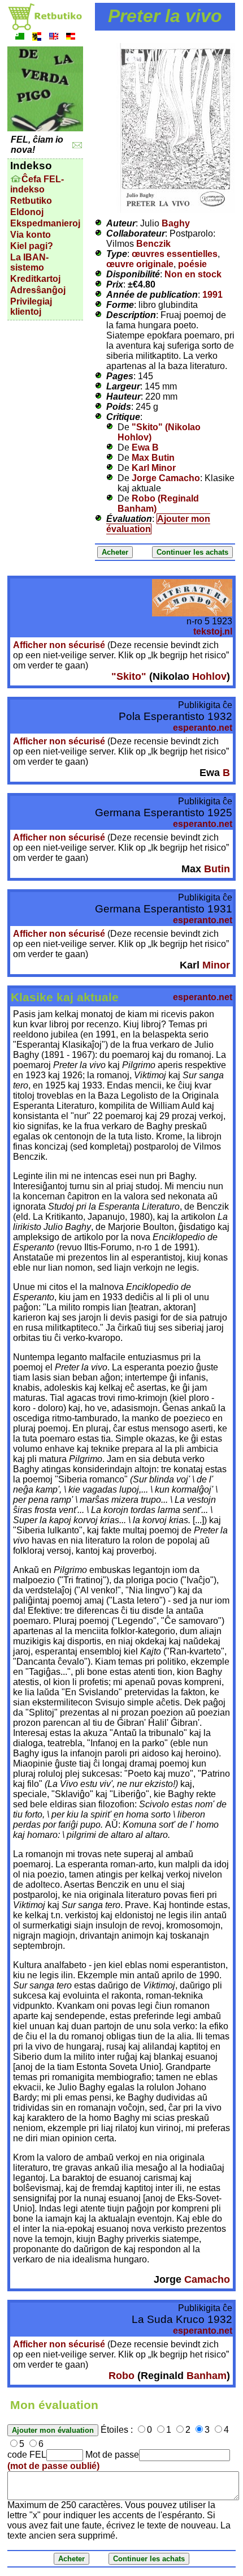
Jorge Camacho (166, 478)
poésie (192, 264)
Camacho (207, 2279)
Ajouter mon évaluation (158, 524)
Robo (121, 2376)
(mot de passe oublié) (53, 2466)
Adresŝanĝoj (38, 290)
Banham (207, 2376)
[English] (54, 38)
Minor (216, 965)
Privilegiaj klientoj (31, 307)
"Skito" (129, 676)
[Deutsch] (71, 38)
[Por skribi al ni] (77, 145)
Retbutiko (31, 201)
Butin (217, 869)
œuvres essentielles (175, 254)
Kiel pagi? (32, 246)
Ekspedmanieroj (45, 223)
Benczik (153, 244)
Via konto (31, 235)
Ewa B (145, 447)
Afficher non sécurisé (59, 645)
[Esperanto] (20, 38)
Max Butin (153, 458)
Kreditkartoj (35, 279)
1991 (212, 295)
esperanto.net (203, 728)
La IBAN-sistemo (29, 262)
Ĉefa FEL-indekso (37, 184)
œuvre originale (140, 264)
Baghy (176, 223)
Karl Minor (154, 468)
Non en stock (193, 274)
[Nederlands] (37, 38)
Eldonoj (27, 212)
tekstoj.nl (213, 631)
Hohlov (209, 676)
